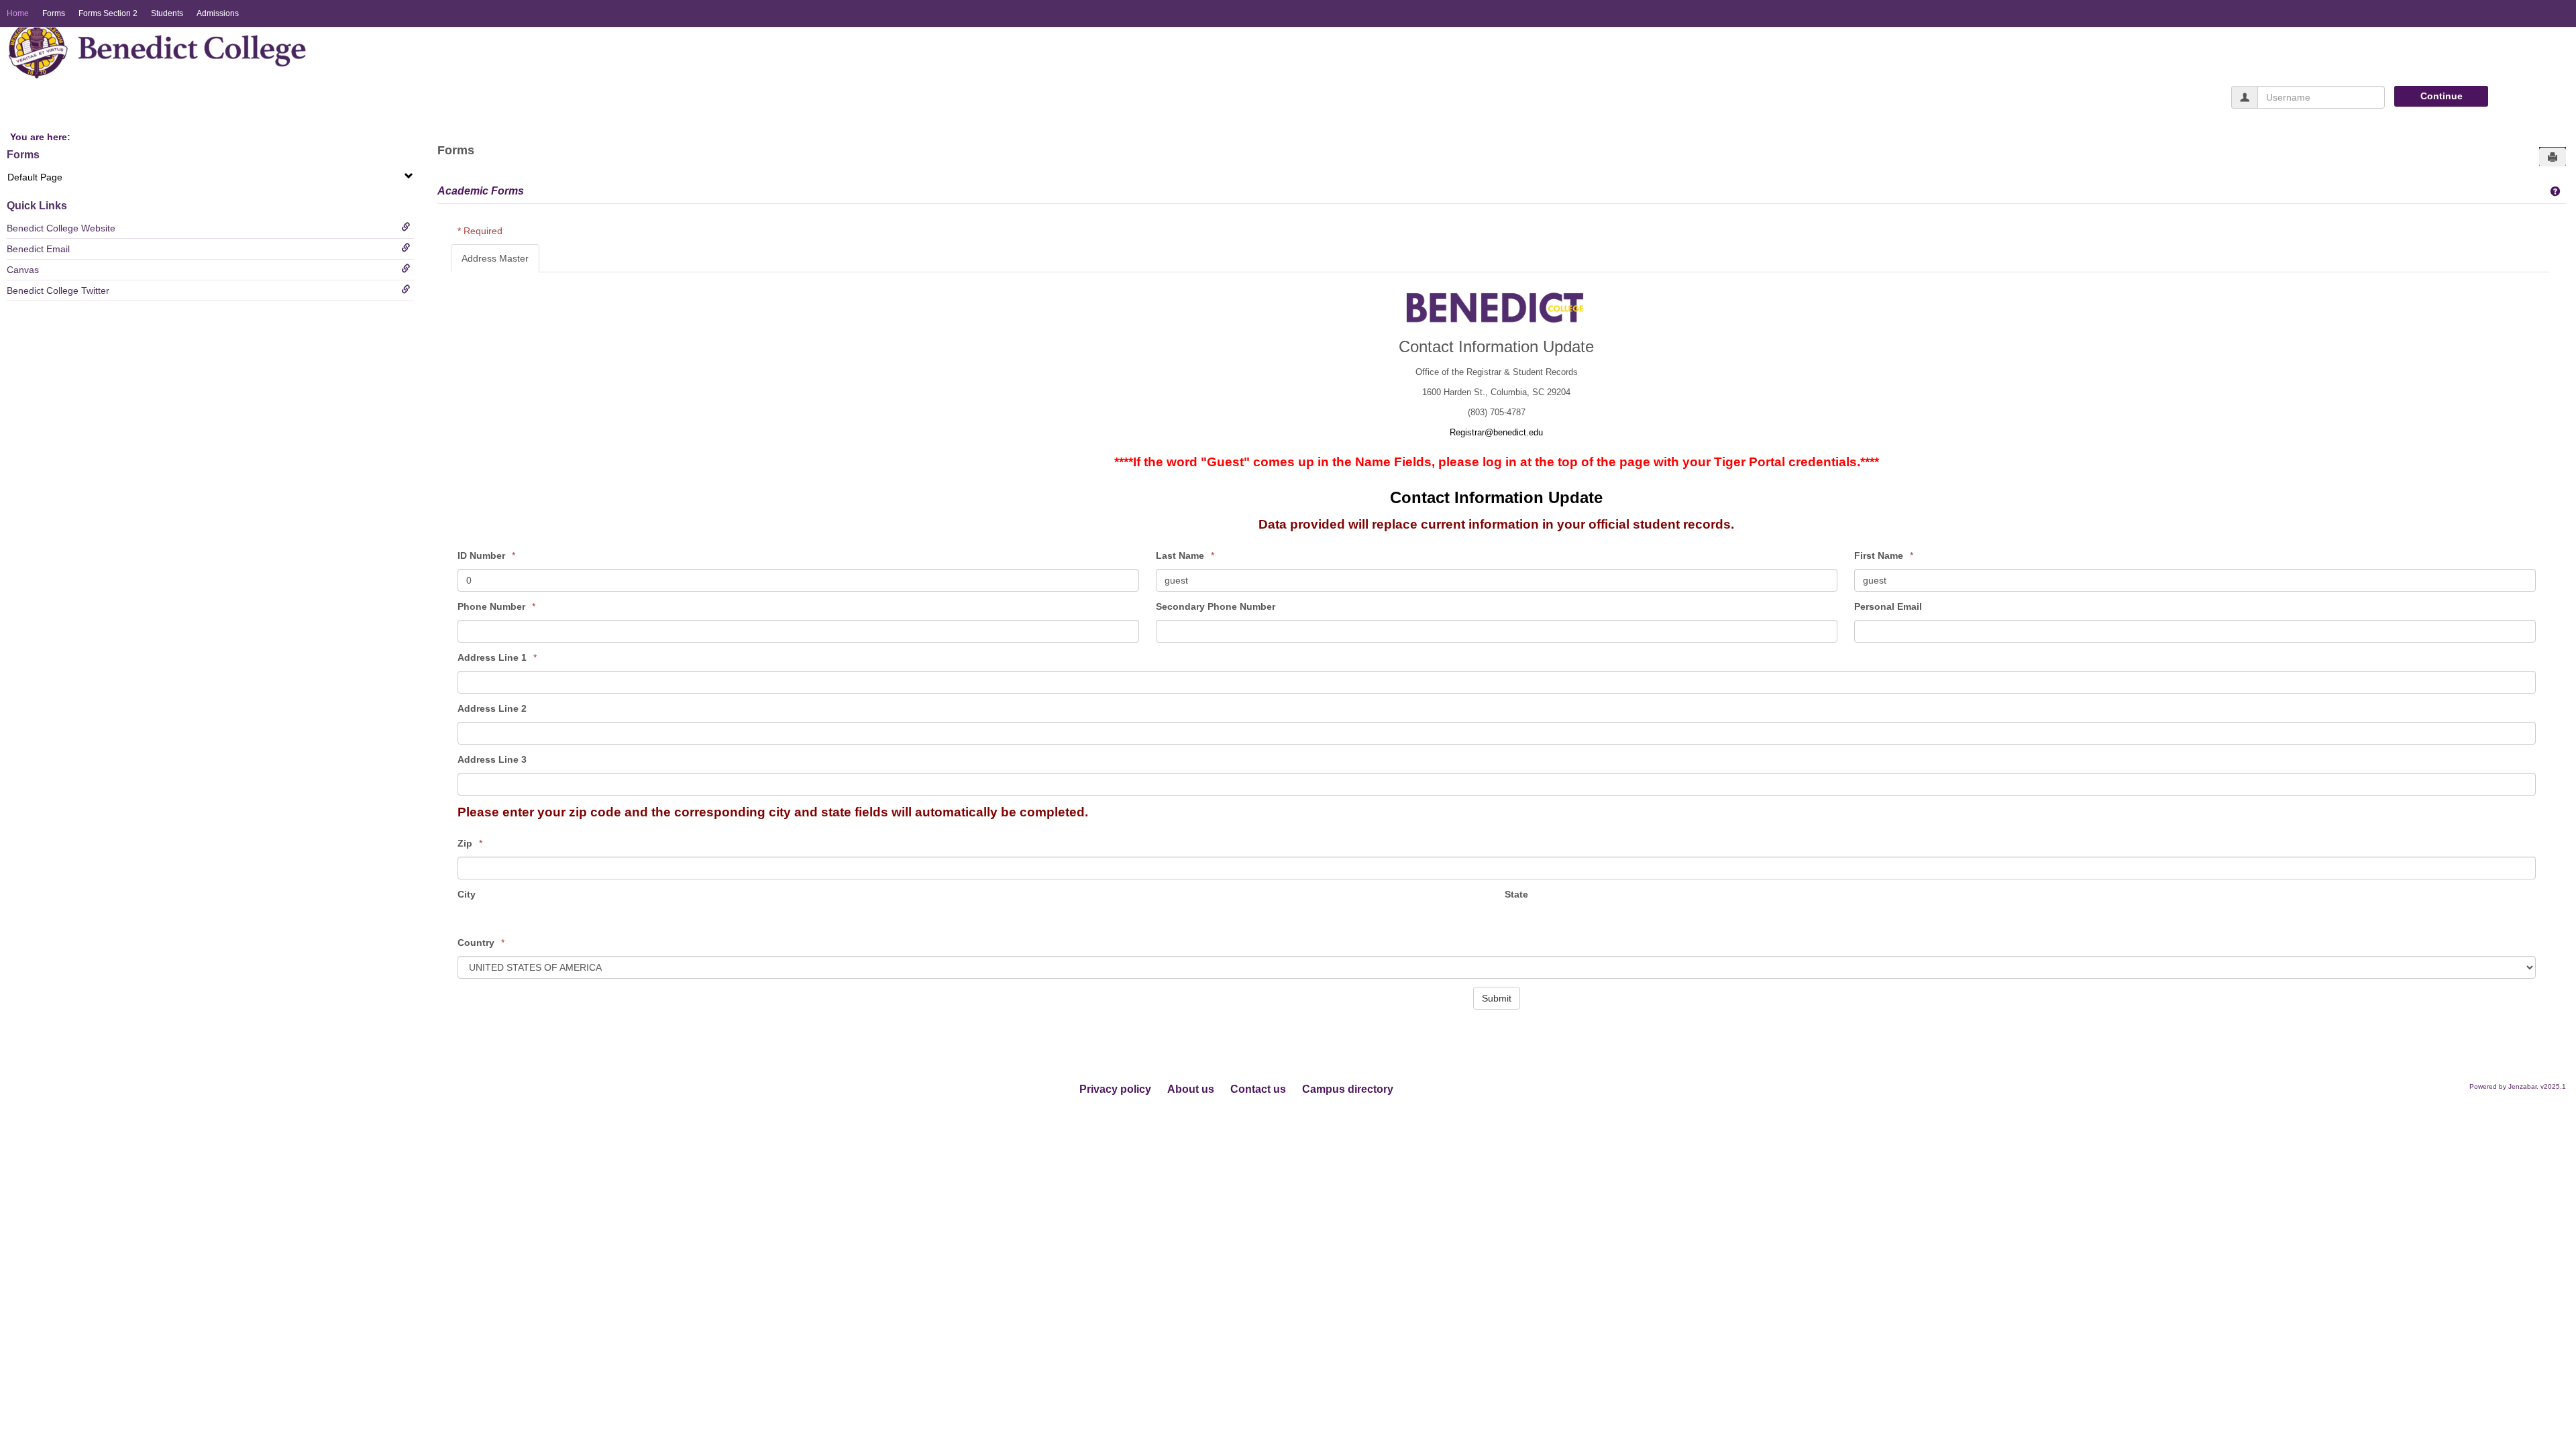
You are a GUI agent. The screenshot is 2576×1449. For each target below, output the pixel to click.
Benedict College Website (61, 228)
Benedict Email (38, 249)
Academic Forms (481, 191)
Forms (54, 13)
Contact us (1258, 1089)
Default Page (35, 177)
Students (167, 13)
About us (1191, 1089)
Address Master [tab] (495, 258)
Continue (2441, 96)
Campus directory (1348, 1089)
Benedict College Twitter (58, 290)
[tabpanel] (1500, 643)
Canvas (23, 270)
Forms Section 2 (108, 13)
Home (18, 13)
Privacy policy (1115, 1089)
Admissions (218, 13)
